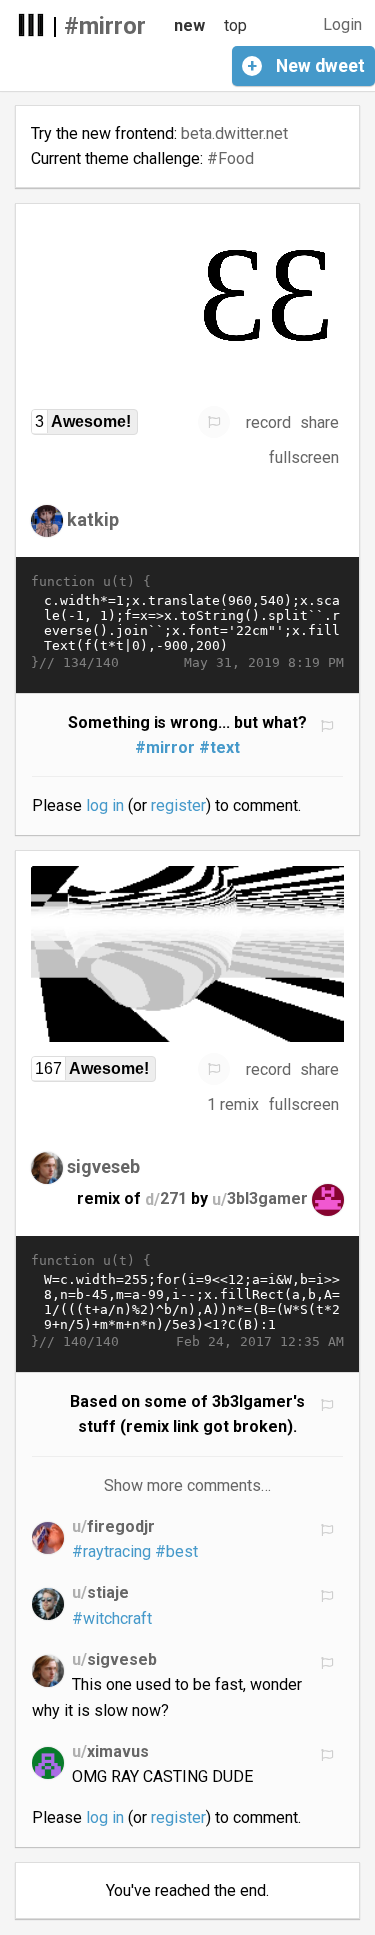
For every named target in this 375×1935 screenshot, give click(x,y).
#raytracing (111, 1551)
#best (176, 1551)
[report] (214, 422)
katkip (93, 519)
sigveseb (103, 1166)
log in (105, 805)
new (189, 25)
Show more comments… (187, 1485)
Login (342, 24)
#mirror (105, 26)
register (178, 805)
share (319, 422)
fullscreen (304, 457)
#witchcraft (112, 1618)
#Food (230, 158)
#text (219, 747)
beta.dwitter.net (234, 133)
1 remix (233, 1104)
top (235, 25)
